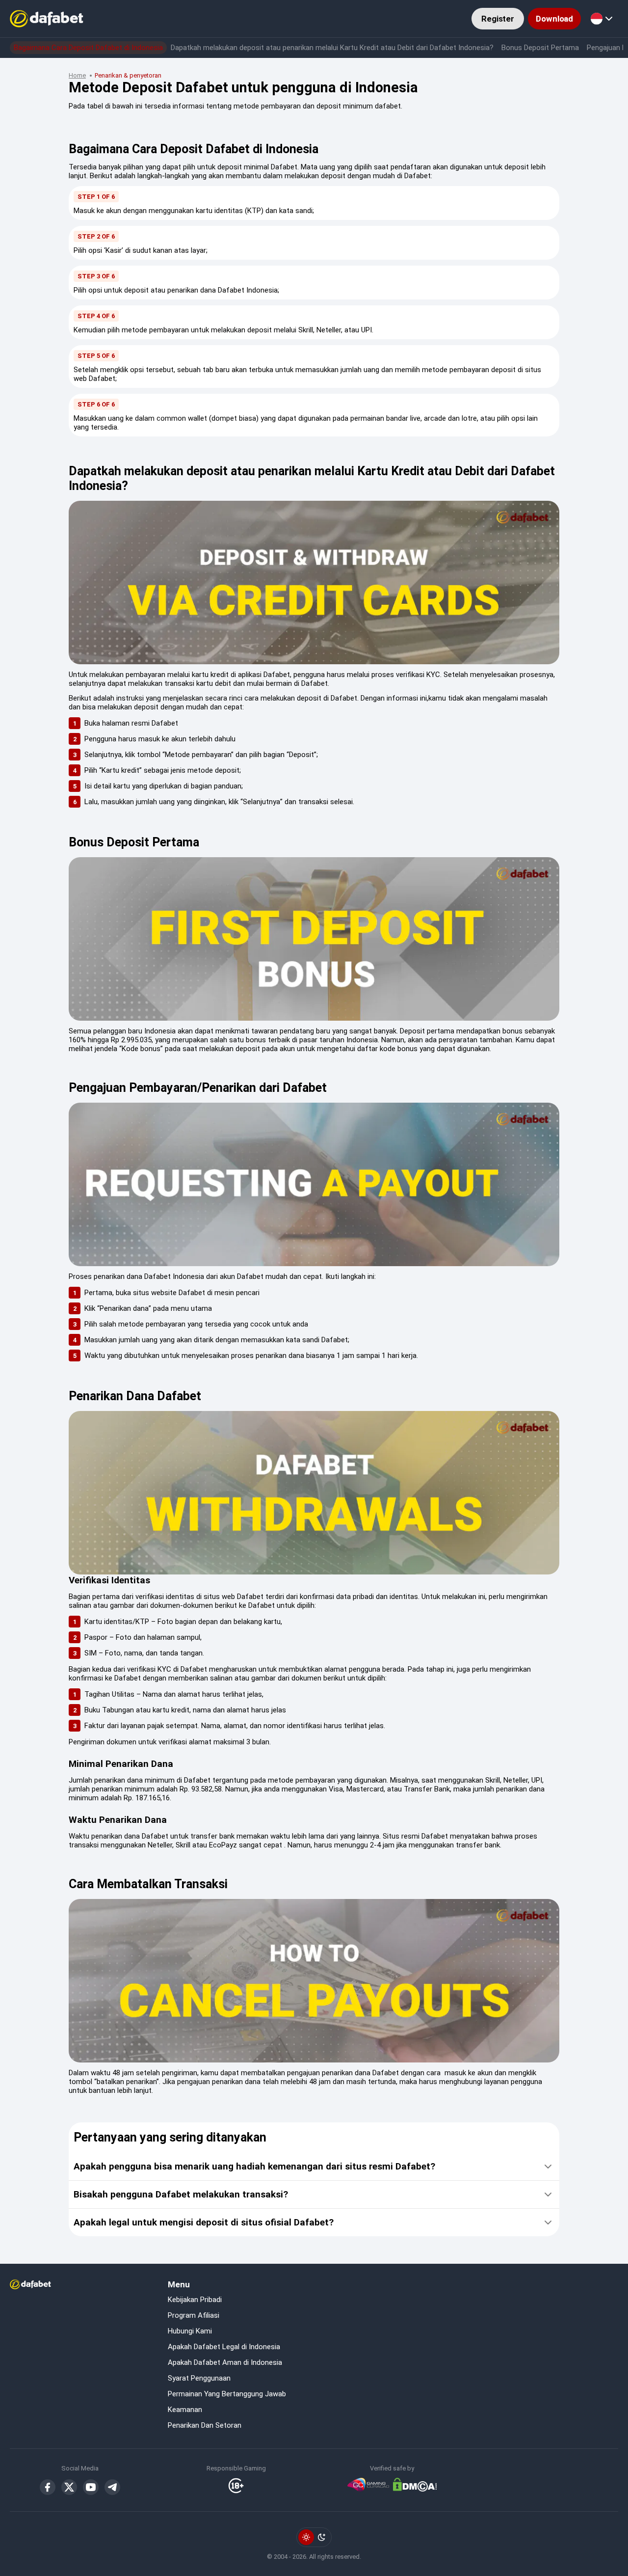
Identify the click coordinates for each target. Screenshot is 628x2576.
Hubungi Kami (190, 2331)
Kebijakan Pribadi (195, 2300)
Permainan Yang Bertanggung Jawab (227, 2394)
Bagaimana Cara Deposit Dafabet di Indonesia (88, 48)
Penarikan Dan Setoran (205, 2425)
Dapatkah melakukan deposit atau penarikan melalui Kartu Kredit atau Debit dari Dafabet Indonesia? (332, 48)
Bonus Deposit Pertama (540, 48)
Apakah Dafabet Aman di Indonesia (225, 2362)
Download (554, 19)
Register (498, 19)
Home (77, 75)
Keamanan (185, 2410)
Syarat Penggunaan (199, 2378)
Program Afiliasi (194, 2315)
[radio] (306, 2537)
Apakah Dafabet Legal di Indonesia (224, 2347)
